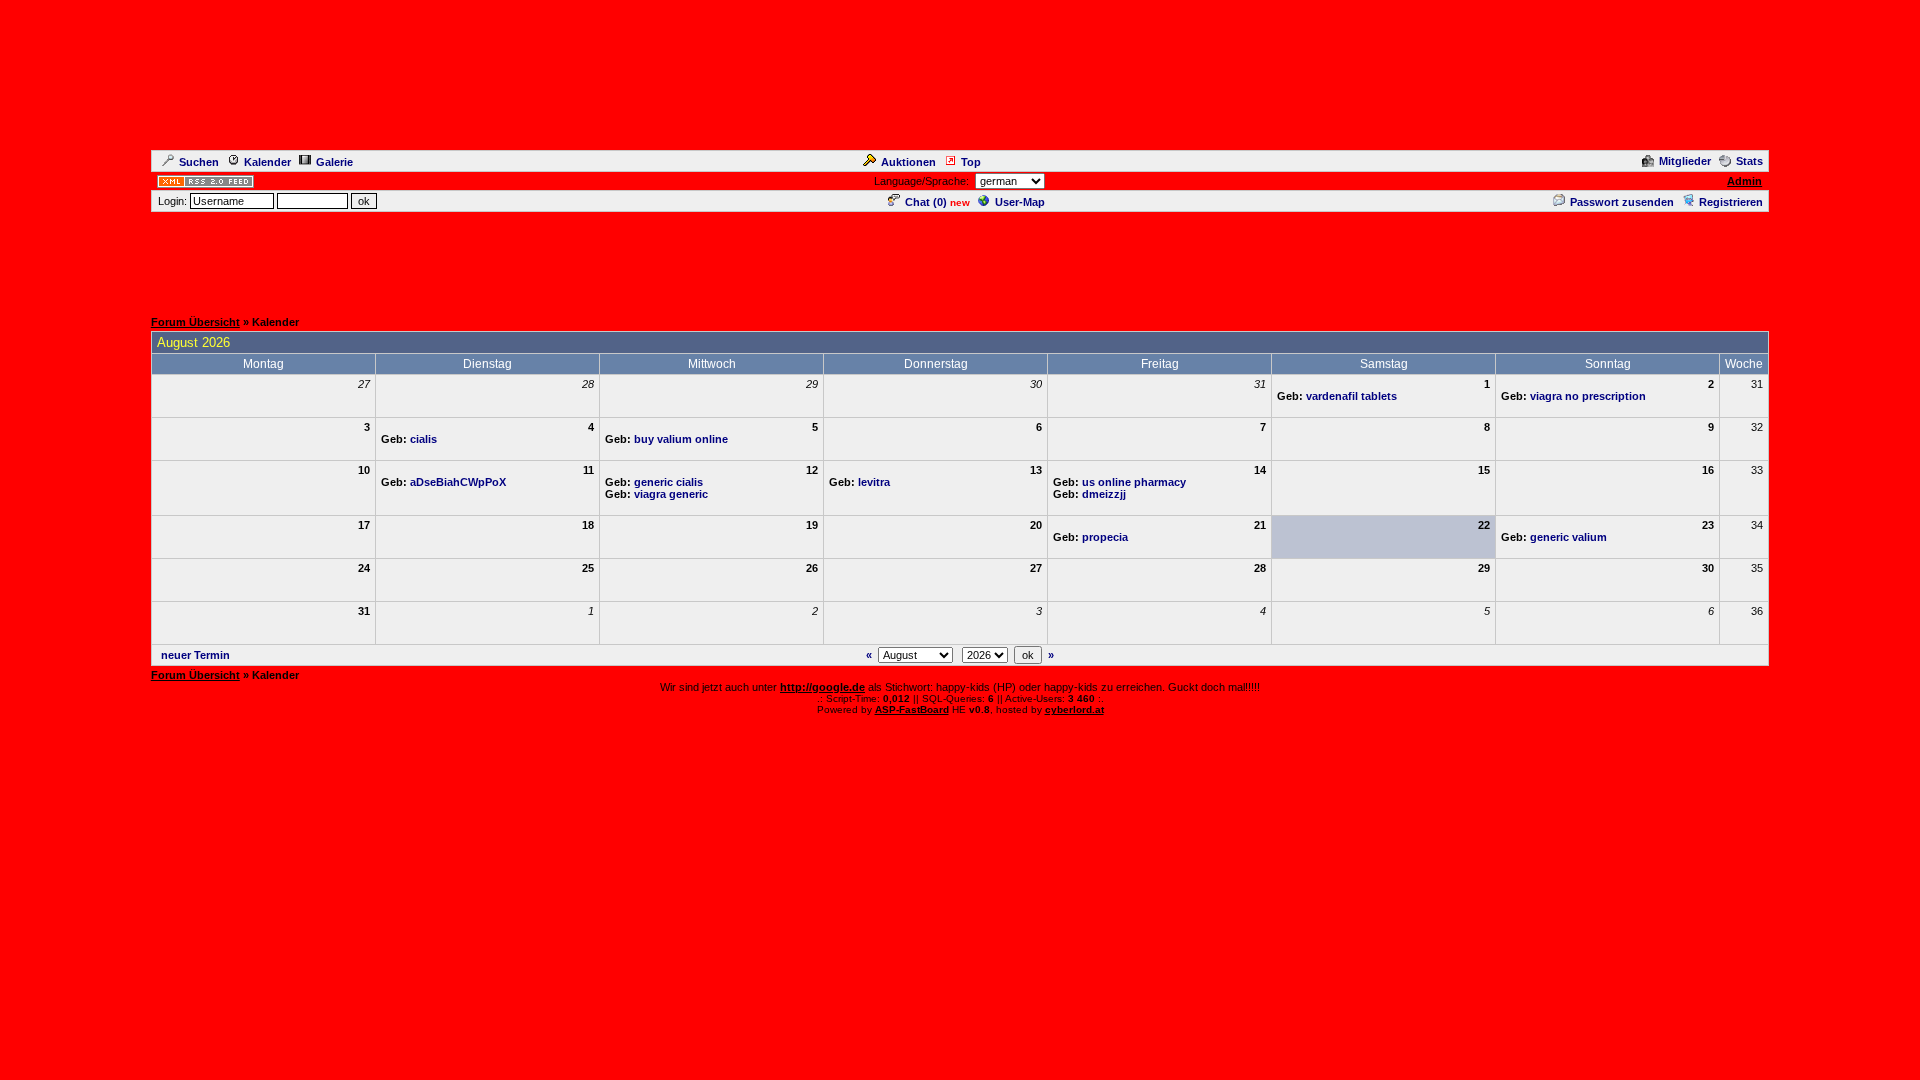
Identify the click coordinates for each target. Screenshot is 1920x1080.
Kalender (267, 162)
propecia (1105, 537)
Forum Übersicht (195, 322)
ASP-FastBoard (912, 709)
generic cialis (668, 482)
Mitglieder (1685, 161)
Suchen (199, 162)
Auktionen (908, 162)
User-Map (1020, 202)
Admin (1744, 181)
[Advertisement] (960, 259)
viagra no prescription (1588, 396)
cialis (423, 439)
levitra (874, 482)
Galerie (334, 162)
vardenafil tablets (1351, 396)
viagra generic (671, 494)
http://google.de (822, 687)
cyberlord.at (1074, 709)
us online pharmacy (1134, 482)
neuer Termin (195, 655)
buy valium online (681, 439)
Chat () (926, 202)
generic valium (1568, 537)
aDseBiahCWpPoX (458, 482)
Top (971, 162)
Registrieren (1731, 202)
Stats (1749, 161)
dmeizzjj (1104, 494)
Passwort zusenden (1622, 202)
